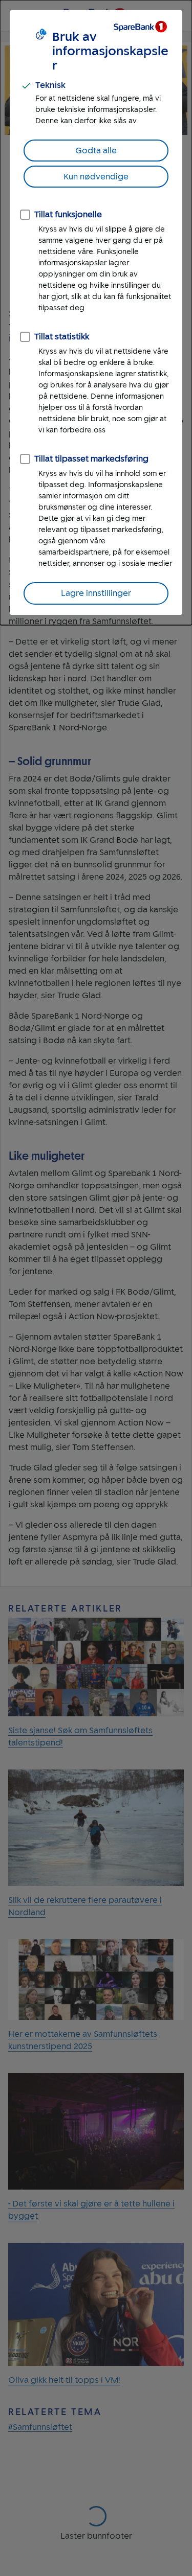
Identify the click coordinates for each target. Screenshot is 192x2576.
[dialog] (96, 313)
